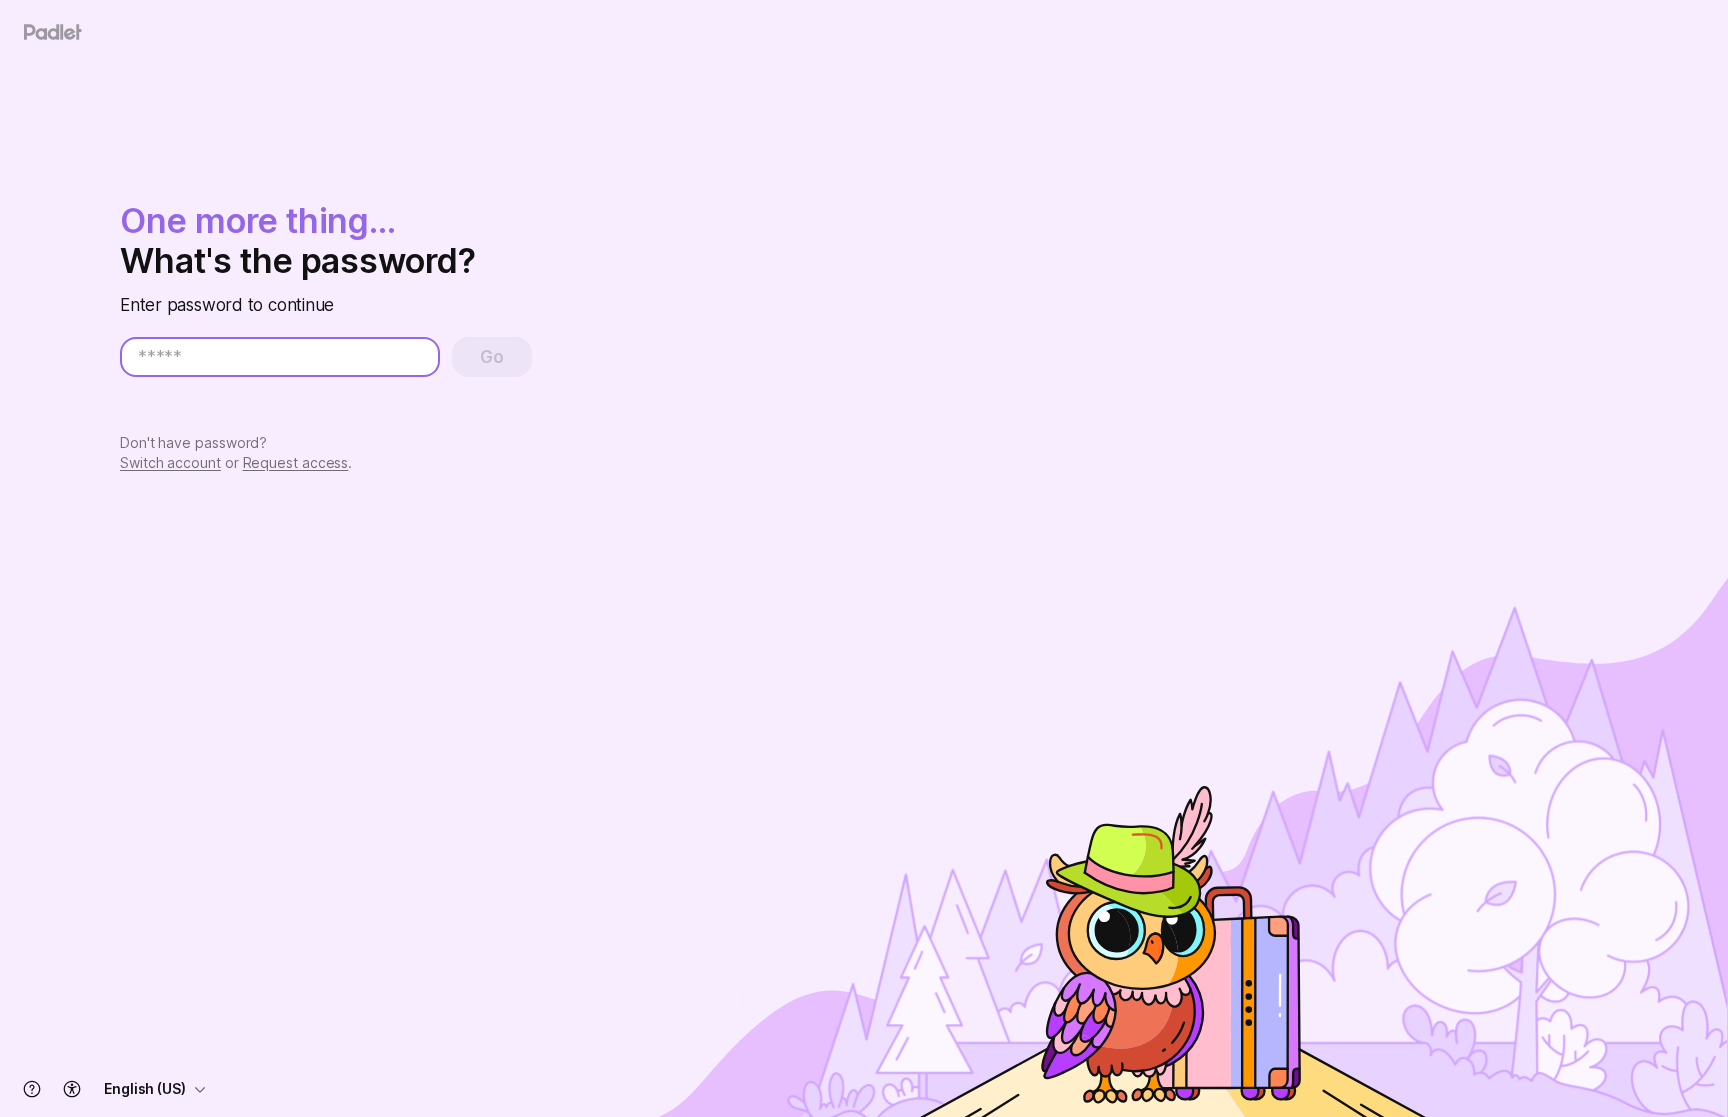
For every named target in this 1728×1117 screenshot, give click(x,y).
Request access (296, 462)
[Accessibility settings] (72, 1089)
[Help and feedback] (32, 1089)
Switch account (170, 462)
